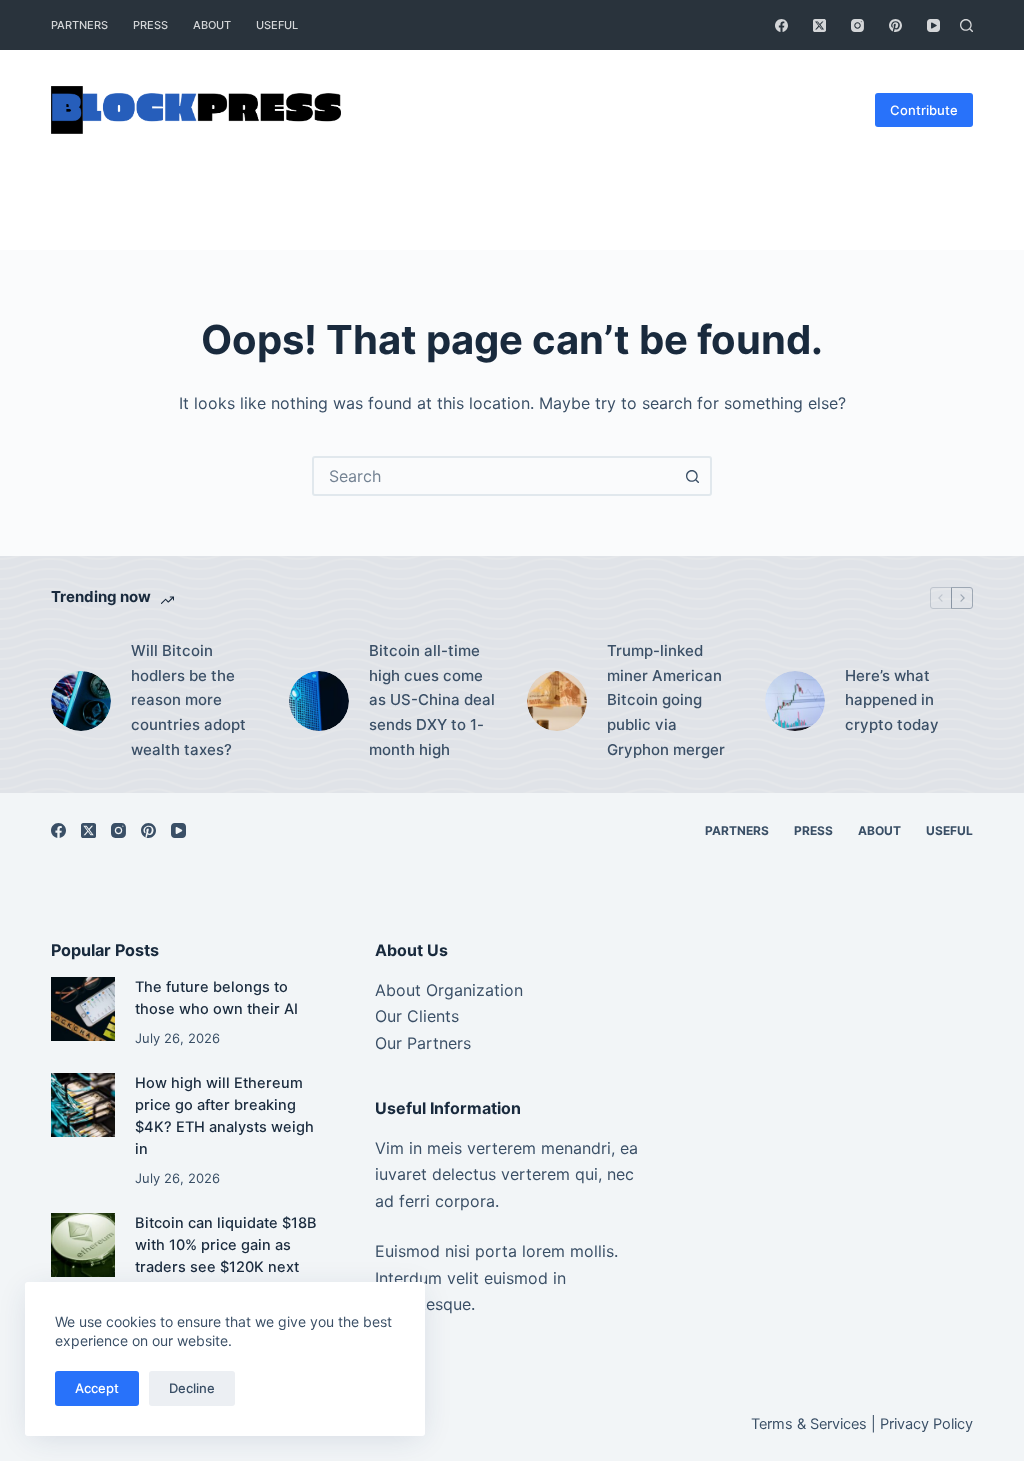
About (212, 25)
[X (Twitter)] (819, 25)
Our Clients (417, 1016)
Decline (192, 1388)
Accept (97, 1388)
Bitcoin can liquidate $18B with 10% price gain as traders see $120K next (226, 1245)
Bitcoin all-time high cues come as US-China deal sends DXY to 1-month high (432, 700)
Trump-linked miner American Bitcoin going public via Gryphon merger (666, 700)
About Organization (449, 990)
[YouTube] (933, 25)
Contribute (924, 110)
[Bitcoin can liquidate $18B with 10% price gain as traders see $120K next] (82, 1244)
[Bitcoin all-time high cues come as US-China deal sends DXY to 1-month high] (319, 701)
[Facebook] (781, 25)
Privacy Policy (926, 1424)
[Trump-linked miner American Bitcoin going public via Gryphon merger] (557, 701)
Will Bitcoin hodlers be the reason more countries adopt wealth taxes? (188, 700)
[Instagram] (857, 25)
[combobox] (494, 476)
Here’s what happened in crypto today (892, 700)
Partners (79, 25)
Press (150, 25)
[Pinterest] (895, 25)
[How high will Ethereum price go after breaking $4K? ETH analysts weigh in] (82, 1104)
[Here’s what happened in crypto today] (795, 701)
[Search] (966, 25)
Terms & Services (809, 1424)
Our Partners (423, 1043)
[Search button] (692, 476)
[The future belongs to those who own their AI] (82, 1008)
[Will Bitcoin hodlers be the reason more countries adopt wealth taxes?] (81, 701)
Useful (277, 25)
